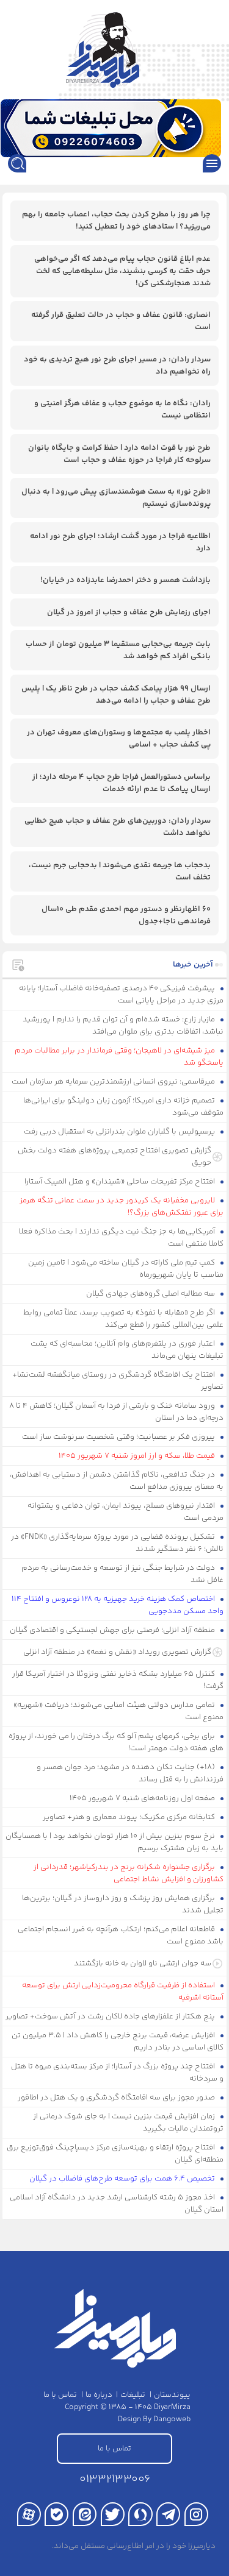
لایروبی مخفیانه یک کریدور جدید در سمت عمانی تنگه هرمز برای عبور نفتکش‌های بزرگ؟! (122, 1207)
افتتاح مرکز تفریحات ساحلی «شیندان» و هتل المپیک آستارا (121, 1182)
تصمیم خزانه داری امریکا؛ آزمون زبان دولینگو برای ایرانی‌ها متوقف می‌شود (124, 1107)
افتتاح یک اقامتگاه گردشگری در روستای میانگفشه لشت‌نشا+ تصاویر (118, 1381)
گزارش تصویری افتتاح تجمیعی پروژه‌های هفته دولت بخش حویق (114, 1157)
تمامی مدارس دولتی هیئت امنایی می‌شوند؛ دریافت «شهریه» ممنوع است (119, 1711)
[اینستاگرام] (196, 2514)
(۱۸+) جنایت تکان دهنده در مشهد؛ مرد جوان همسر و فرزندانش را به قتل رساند (130, 1773)
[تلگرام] (168, 2514)
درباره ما (99, 2395)
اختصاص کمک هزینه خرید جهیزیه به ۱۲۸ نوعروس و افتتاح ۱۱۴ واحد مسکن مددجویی (118, 1605)
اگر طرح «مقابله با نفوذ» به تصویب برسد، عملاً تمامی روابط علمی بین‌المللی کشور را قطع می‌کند (124, 1319)
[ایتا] (85, 2514)
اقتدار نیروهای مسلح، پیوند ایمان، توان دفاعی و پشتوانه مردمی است (126, 1512)
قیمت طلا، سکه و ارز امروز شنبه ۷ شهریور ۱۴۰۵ (138, 1456)
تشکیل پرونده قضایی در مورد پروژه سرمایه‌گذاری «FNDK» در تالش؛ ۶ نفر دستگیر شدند (118, 1543)
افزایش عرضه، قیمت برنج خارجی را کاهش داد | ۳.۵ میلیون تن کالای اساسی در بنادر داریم (118, 2042)
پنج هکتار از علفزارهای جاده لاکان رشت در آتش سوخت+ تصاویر (111, 2017)
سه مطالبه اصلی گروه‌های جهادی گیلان (151, 1294)
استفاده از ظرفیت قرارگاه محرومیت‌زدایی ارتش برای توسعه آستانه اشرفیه (123, 1992)
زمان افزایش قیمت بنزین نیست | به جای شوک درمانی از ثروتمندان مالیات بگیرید (129, 2123)
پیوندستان (172, 2395)
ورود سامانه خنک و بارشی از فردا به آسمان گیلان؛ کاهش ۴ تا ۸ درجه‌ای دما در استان (117, 1412)
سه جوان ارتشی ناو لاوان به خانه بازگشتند (143, 1964)
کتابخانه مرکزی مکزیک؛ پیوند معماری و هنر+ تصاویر (130, 1817)
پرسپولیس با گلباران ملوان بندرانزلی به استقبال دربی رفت (120, 1132)
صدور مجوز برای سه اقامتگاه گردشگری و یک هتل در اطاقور (117, 2098)
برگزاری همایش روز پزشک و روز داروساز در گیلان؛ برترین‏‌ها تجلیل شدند (123, 1904)
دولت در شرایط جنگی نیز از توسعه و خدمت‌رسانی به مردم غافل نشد (123, 1574)
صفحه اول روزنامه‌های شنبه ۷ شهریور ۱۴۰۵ (143, 1798)
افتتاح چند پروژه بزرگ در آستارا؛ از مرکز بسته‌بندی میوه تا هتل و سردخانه (118, 2073)
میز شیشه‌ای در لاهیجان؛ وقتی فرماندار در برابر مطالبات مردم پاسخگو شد (119, 1057)
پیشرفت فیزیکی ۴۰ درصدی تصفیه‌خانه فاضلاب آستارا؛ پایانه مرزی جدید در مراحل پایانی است (122, 995)
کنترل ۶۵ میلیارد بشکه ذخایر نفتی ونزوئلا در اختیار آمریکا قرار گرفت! (118, 1680)
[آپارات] (29, 2514)
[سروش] (140, 2514)
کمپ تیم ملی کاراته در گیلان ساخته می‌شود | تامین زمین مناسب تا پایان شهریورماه (126, 1269)
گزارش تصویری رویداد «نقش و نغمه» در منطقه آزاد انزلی (117, 1652)
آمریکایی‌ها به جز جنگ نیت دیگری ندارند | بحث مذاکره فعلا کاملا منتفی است (122, 1238)
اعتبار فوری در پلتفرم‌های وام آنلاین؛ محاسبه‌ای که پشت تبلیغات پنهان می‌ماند (127, 1350)
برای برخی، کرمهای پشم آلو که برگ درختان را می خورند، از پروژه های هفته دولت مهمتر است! (116, 1742)
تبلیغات (133, 2395)
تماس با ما (60, 2395)
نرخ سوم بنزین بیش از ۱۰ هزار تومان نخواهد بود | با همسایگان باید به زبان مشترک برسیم (115, 1842)
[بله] (56, 2514)
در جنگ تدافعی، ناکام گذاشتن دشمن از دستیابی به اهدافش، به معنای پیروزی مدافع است (117, 1481)
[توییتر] (113, 2514)
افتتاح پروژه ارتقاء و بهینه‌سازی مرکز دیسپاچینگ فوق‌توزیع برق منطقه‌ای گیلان (115, 2154)
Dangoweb (172, 2419)
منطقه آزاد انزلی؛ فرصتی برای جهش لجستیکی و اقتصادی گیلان (113, 1630)
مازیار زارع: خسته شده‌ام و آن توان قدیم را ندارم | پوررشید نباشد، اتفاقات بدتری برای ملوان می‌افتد (123, 1026)
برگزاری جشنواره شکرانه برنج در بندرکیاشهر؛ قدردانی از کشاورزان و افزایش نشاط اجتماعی (129, 1873)
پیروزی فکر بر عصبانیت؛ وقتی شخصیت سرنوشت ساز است (119, 1437)
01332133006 (115, 2479)
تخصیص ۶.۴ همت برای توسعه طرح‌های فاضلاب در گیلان (123, 2179)
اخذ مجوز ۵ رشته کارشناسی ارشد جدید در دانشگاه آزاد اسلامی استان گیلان (117, 2204)
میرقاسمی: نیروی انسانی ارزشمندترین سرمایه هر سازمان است (114, 1082)
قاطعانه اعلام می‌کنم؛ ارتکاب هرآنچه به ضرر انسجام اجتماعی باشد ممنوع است (121, 1936)
